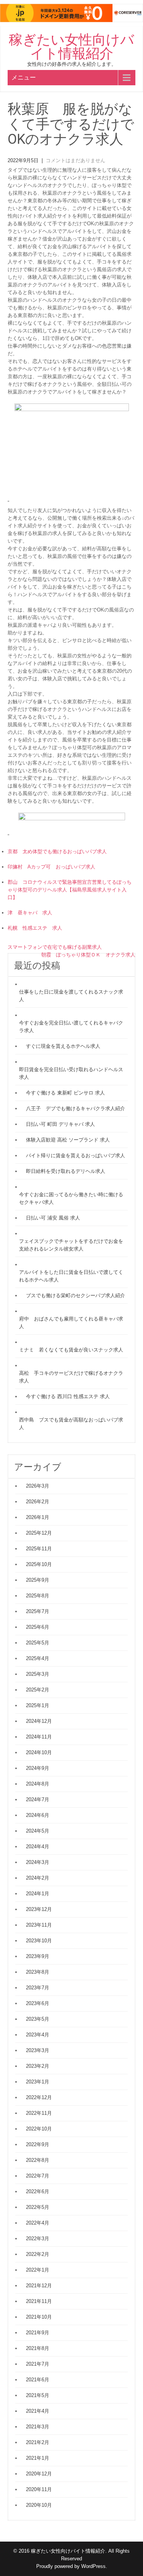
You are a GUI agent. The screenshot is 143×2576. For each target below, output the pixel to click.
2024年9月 (38, 1768)
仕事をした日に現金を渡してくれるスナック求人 (71, 996)
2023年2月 (38, 2066)
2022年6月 (38, 2191)
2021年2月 (38, 2442)
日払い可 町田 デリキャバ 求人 (60, 1124)
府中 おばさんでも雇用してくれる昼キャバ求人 (71, 1323)
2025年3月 (38, 1674)
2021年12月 (39, 2286)
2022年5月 (38, 2207)
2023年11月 (39, 1925)
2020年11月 (39, 2489)
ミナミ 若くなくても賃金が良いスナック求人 (71, 1350)
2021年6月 (38, 2380)
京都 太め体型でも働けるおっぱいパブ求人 (57, 851)
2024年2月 (38, 1878)
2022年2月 (38, 2254)
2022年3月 (38, 2239)
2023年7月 (38, 1988)
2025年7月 (38, 1611)
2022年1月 (38, 2270)
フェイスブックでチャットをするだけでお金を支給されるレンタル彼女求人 (71, 1245)
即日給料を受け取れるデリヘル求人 (66, 1171)
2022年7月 (38, 2176)
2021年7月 (38, 2364)
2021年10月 (39, 2317)
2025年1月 (38, 1705)
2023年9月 (38, 1956)
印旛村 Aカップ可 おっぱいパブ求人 (51, 867)
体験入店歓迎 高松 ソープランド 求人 (68, 1140)
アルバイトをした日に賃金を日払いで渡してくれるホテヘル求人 (71, 1276)
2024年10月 (39, 1752)
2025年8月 (38, 1596)
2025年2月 (38, 1690)
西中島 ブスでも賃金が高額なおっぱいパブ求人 (71, 1424)
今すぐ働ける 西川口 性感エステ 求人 (68, 1396)
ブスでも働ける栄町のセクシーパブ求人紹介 (76, 1295)
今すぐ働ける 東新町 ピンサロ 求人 (65, 1093)
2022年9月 (38, 2144)
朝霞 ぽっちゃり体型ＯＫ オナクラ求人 (88, 955)
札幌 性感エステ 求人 (35, 928)
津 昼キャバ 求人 (30, 913)
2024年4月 (38, 1847)
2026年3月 (38, 1486)
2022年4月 (38, 2223)
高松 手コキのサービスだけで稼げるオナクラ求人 (71, 1377)
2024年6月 (38, 1815)
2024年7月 (38, 1799)
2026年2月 (38, 1502)
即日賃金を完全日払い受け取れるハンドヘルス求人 (71, 1073)
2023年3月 (38, 2050)
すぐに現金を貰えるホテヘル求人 (63, 1046)
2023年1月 (38, 2082)
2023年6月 (38, 2003)
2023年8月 (38, 1972)
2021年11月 (39, 2301)
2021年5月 (38, 2395)
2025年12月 (39, 1533)
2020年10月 (39, 2505)
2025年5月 (38, 1643)
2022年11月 (39, 2113)
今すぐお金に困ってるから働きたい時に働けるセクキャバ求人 (71, 1198)
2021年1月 (38, 2458)
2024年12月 (39, 1721)
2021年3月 (38, 2427)
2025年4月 (38, 1658)
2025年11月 (39, 1549)
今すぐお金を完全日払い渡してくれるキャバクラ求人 (71, 1027)
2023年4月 (38, 2035)
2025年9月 (38, 1580)
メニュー (24, 77)
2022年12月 (39, 2097)
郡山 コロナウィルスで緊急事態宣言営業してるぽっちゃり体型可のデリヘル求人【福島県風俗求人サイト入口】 (70, 890)
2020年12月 (39, 2474)
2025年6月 (38, 1627)
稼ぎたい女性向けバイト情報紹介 (71, 47)
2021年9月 (38, 2333)
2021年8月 (38, 2348)
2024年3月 (38, 1862)
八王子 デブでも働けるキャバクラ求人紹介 (76, 1108)
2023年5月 (38, 2019)
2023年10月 (39, 1941)
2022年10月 (39, 2129)
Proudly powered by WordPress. (72, 2566)
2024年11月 (39, 1737)
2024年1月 (38, 1894)
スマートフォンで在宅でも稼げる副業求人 (55, 947)
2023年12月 (39, 1909)
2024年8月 (38, 1784)
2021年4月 (38, 2411)
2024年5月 (38, 1831)
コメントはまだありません (76, 160)
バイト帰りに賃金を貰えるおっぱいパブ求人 (76, 1155)
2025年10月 (39, 1564)
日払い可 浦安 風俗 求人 (53, 1218)
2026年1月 (38, 1517)
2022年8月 (38, 2160)
